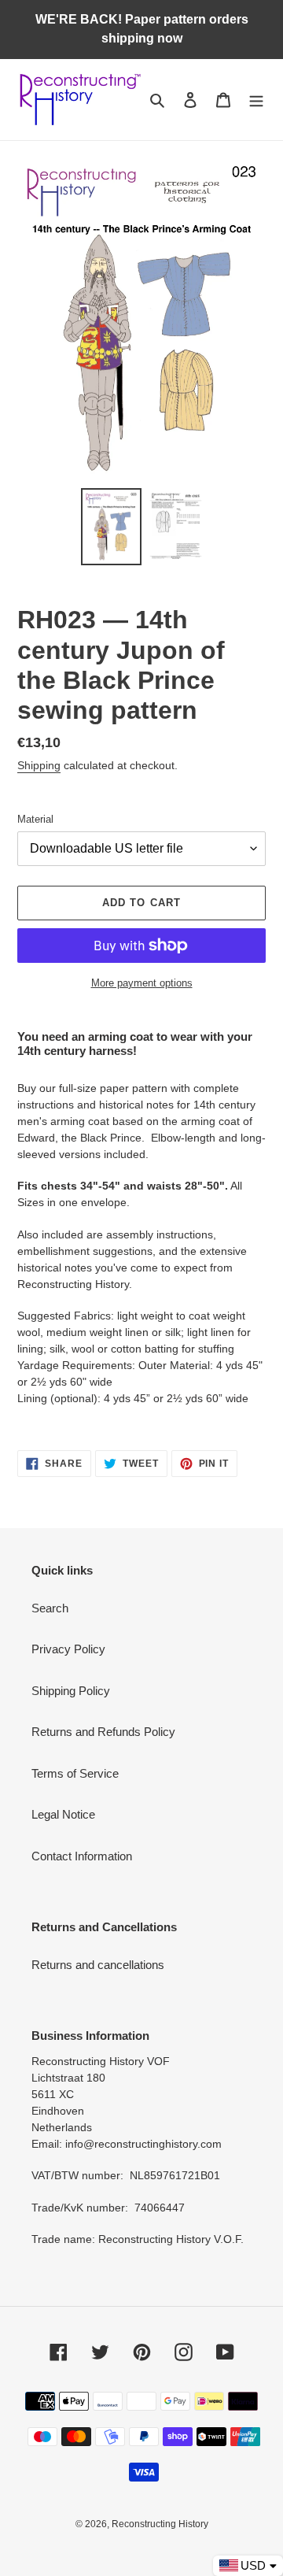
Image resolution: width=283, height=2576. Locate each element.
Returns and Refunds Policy (103, 1732)
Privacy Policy (68, 1649)
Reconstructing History (160, 2524)
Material (35, 819)
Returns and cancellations (98, 1965)
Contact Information (82, 1856)
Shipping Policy (71, 1691)
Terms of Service (75, 1773)
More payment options (142, 983)
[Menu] (256, 100)
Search (50, 1608)
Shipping (39, 765)
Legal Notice (63, 1814)
